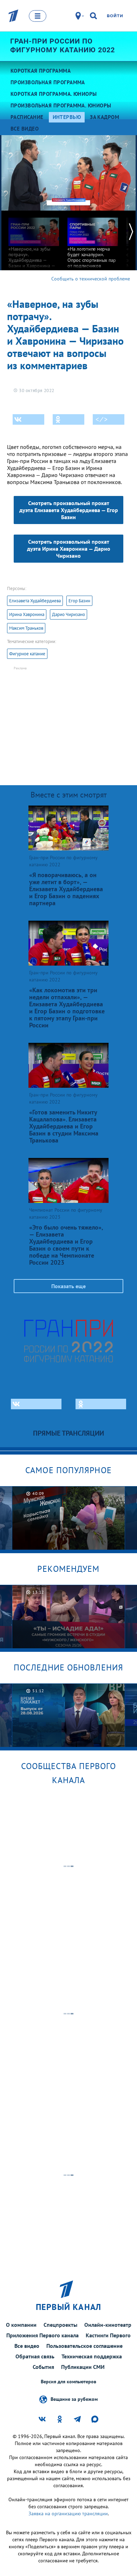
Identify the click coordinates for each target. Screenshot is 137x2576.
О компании (21, 2325)
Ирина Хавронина (27, 614)
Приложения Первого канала (43, 2335)
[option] (34, 248)
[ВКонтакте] (28, 419)
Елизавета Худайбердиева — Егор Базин (69, 510)
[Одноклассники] (68, 419)
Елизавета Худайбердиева (35, 601)
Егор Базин (79, 601)
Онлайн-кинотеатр (108, 2325)
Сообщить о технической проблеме (91, 279)
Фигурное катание (27, 654)
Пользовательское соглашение (84, 2346)
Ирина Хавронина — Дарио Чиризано (69, 549)
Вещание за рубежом (74, 2399)
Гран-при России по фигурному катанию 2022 (63, 45)
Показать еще (68, 1286)
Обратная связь (35, 2356)
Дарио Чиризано (68, 614)
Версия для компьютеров (68, 2382)
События (43, 2367)
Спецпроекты (60, 2325)
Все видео (27, 2346)
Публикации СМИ (83, 2367)
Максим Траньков (26, 628)
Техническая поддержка (92, 2356)
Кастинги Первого (108, 2335)
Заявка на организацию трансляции (68, 2514)
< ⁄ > (102, 419)
